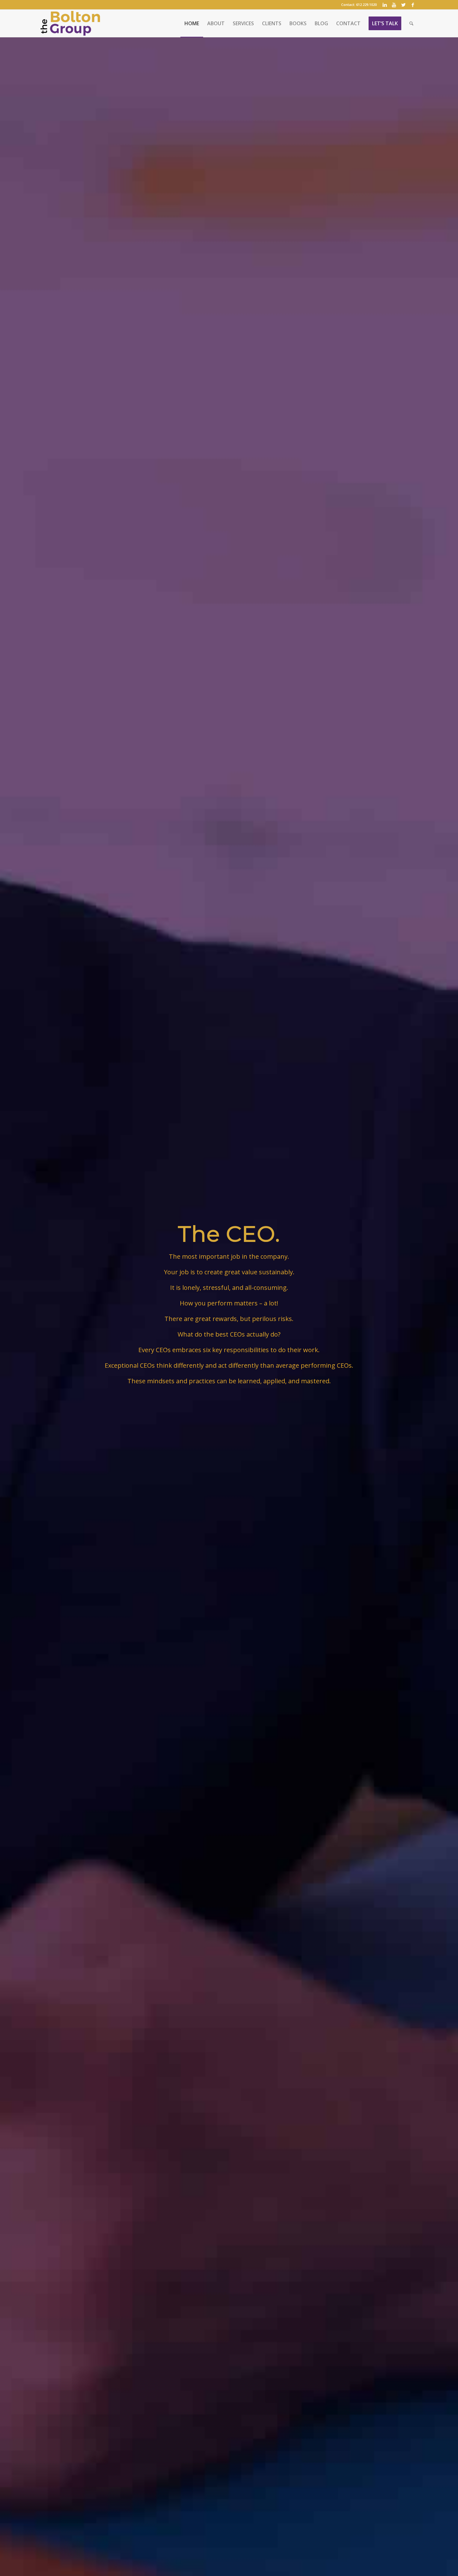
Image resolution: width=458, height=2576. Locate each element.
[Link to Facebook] (413, 5)
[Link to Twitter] (403, 5)
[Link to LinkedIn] (385, 5)
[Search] (411, 23)
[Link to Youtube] (394, 5)
